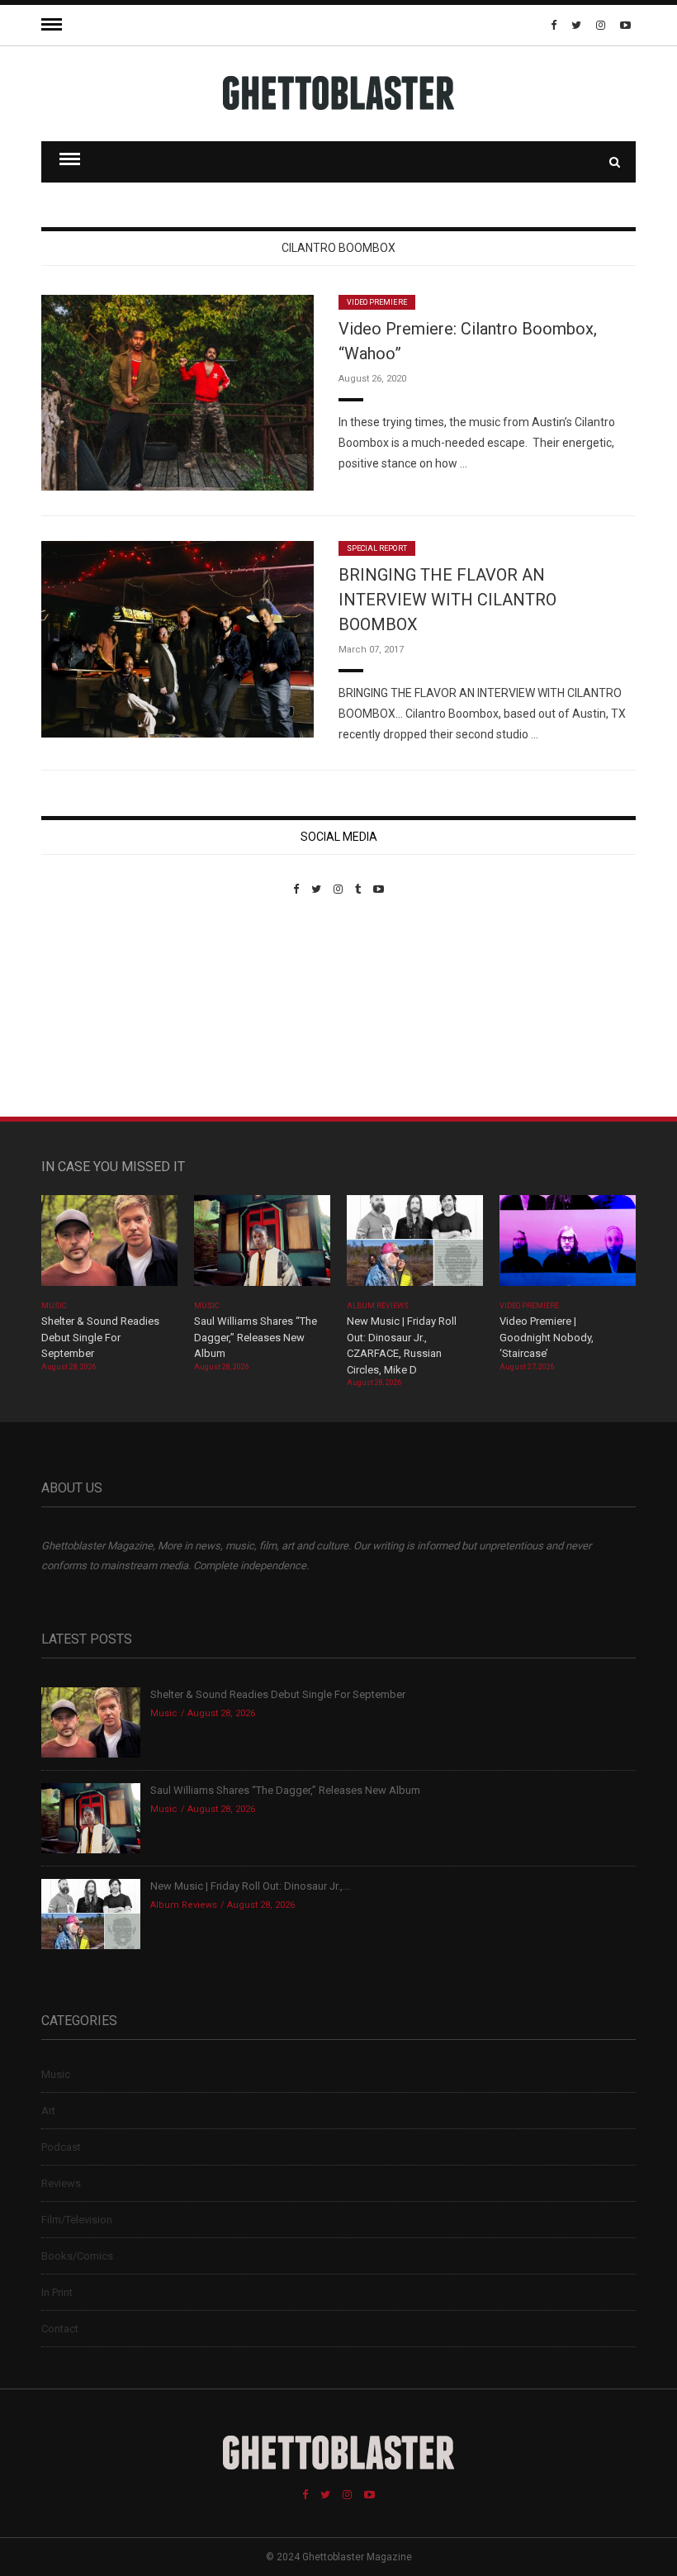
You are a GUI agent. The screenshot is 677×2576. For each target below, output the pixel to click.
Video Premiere (377, 302)
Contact (60, 2329)
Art (48, 2111)
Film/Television (77, 2220)
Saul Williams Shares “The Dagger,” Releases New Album (256, 1337)
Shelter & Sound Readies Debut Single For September (100, 1337)
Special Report (377, 548)
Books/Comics (77, 2256)
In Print (57, 2292)
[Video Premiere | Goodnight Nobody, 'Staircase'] (568, 1246)
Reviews (61, 2183)
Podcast (61, 2147)
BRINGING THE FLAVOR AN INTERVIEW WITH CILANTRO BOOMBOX (447, 600)
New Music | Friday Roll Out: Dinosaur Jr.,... (250, 1886)
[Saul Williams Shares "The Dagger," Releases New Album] (262, 1246)
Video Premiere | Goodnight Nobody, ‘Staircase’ (547, 1337)
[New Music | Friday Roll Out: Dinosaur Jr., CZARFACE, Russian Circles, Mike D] (415, 1246)
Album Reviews (378, 1306)
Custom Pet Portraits (90, 1009)
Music (54, 1306)
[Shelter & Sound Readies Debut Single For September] (109, 1246)
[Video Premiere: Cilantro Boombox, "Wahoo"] (178, 392)
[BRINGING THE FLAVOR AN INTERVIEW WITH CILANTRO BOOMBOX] (178, 638)
